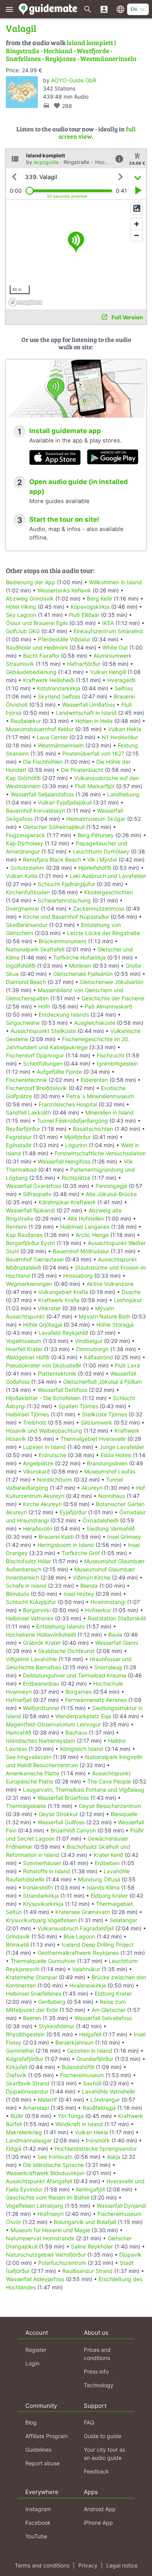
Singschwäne (23, 1023)
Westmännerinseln (61, 745)
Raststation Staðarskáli (117, 1618)
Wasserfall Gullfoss (61, 1822)
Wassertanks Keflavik (64, 590)
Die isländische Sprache (53, 2165)
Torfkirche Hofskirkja (79, 957)
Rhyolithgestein (25, 2034)
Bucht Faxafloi (41, 656)
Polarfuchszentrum (62, 2263)
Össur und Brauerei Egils (37, 623)
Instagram (38, 2509)
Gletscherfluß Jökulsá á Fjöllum (103, 1382)
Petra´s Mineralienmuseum (100, 1096)
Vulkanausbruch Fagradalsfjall (76, 1928)
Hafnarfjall (19, 1700)
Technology (99, 2385)
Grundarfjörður (95, 2059)
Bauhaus (76, 1732)
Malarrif (47, 2100)
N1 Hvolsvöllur (120, 737)
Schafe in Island (26, 1586)
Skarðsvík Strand (28, 2083)
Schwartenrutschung (64, 900)
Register (36, 2350)
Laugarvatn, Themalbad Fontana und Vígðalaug (84, 1790)
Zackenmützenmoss (99, 908)
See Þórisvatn (55, 2157)
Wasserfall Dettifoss (62, 1390)
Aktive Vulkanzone (110, 1284)
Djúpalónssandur (27, 2091)
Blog (31, 2422)
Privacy (88, 2565)
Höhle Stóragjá (115, 1325)
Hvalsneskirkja (88, 1985)
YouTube (36, 2536)
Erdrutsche (52, 1455)
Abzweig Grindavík (30, 598)
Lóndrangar (105, 2100)
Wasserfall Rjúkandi (30, 1210)
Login (32, 2363)
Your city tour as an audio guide (104, 2454)
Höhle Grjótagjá (42, 1325)
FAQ (89, 2422)
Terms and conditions (42, 2565)
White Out (115, 647)
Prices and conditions (97, 2354)
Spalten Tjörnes (78, 1406)
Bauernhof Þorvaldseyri (36, 811)
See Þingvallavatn (29, 1757)
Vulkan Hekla (125, 729)
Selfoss (124, 688)
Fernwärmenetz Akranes (96, 1700)
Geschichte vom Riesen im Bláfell (48, 2197)
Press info (96, 2371)
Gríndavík (18, 1936)
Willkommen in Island (115, 582)
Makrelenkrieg (24, 2132)
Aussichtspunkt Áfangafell (39, 2181)
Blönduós (18, 1594)
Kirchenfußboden (28, 892)
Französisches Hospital (68, 1104)
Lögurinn (76, 1145)
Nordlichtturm (55, 1480)
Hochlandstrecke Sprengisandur (96, 2148)
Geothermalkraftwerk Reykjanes (78, 1953)
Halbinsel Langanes (85, 1227)
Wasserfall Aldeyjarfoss (35, 2279)
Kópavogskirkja (90, 607)
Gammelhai (20, 2051)
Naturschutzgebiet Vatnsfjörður (46, 2255)
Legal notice (122, 2565)
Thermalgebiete (26, 1806)
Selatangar (123, 1920)
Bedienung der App (31, 582)
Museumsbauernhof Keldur (40, 729)
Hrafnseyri (50, 2214)
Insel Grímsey (124, 1537)
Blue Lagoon (79, 1936)
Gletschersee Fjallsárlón (83, 974)
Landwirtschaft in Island (86, 713)
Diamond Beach (26, 982)
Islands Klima (103, 1887)
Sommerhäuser (42, 1863)
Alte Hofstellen (86, 1218)
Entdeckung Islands (64, 1015)
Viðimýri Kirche (92, 1577)
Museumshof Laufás (110, 1471)
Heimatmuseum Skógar (96, 819)
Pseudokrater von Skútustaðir (44, 1365)
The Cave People (109, 1781)
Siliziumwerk (96, 1422)
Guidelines (38, 2450)
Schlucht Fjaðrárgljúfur (66, 884)
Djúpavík (130, 2255)
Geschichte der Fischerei (113, 998)
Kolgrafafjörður (25, 2059)
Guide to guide (103, 2436)
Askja (114, 2157)
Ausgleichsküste (95, 1023)
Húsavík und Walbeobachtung (44, 1431)
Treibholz (35, 1422)
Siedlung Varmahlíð (111, 1528)
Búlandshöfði (78, 2067)
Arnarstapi (36, 2108)
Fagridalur (19, 1137)
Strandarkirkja (41, 1896)
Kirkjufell (17, 2067)
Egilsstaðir (19, 1145)
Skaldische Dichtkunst (66, 1651)
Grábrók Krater (42, 1643)
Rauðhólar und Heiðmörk (37, 647)
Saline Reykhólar (92, 2246)
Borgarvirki (37, 1610)
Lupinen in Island (44, 1447)
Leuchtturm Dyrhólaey (101, 851)
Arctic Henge (92, 1235)
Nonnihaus (112, 1496)
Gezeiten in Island (90, 2051)
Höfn (44, 1006)
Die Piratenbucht (82, 770)
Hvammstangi (108, 1602)
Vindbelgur (89, 1341)
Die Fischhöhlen (43, 762)
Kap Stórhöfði (23, 778)
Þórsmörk (98, 2140)
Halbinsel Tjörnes (27, 1414)
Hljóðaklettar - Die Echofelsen (43, 1398)
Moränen (80, 966)
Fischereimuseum (82, 2075)
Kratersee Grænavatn (83, 1912)
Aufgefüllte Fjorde (59, 1072)
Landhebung (123, 794)
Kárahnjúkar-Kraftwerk (67, 1202)
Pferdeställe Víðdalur (64, 639)
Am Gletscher (109, 2010)
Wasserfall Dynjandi (121, 2206)
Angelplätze (38, 1463)
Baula (115, 1635)
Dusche (131, 1292)
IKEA (108, 623)
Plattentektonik (57, 1373)
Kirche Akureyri (42, 1504)
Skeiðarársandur (27, 925)
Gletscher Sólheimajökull (54, 827)
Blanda (89, 1586)
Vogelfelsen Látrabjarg (34, 2206)
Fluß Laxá (127, 1365)
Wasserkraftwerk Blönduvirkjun (45, 2173)
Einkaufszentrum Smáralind (108, 631)
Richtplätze (76, 1178)
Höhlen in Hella (94, 721)
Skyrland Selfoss (59, 696)
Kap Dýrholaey (25, 843)
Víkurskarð (36, 1471)
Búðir (17, 2116)
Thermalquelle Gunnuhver (43, 1961)
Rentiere (16, 1227)
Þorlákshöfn (38, 1887)
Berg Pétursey (96, 835)
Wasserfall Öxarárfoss (34, 1186)
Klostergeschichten (109, 892)
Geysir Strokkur (58, 1814)
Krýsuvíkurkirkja (43, 1904)
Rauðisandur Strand (87, 2271)
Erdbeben (107, 1863)
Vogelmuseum (24, 1341)
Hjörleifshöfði (95, 868)
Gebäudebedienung (31, 672)
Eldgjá (14, 2148)
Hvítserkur (98, 1610)
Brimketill (17, 1945)
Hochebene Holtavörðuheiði (41, 1635)
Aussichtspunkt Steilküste (43, 1031)
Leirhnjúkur (128, 1300)
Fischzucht (110, 1055)
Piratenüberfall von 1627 (93, 753)
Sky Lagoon (21, 615)
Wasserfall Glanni (117, 1643)
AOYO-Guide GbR (74, 80)
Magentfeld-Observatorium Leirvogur (53, 1724)
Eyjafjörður (73, 1512)
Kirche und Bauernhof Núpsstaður (66, 917)
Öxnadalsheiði (101, 1520)
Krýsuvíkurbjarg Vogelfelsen (41, 1920)
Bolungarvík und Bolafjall (85, 2222)
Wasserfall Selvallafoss (103, 2018)
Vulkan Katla (22, 876)
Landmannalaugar (29, 2140)
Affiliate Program (47, 2436)
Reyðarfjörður (23, 1129)
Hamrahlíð (19, 1732)
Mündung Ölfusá (99, 1879)
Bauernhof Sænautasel (35, 1259)
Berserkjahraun (74, 2042)
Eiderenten (94, 1080)
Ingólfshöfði (21, 966)
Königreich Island (82, 1749)
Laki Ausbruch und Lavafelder (108, 876)
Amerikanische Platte (33, 1773)
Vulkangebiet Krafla (63, 1292)
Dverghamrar (23, 908)
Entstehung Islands (60, 1626)
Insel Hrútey (79, 1594)
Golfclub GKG (23, 631)
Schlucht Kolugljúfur (31, 1602)
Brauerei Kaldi (56, 1537)
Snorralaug (108, 1667)
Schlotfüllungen (43, 1063)
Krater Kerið (108, 1855)
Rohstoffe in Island (47, 1871)
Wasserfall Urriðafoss (88, 705)
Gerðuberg (52, 2002)
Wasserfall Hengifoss (64, 1161)
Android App (100, 2509)
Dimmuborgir (92, 1349)
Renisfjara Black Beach (52, 860)
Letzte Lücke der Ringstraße (103, 933)
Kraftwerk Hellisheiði (49, 680)
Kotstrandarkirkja (59, 688)
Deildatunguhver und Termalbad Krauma (75, 1675)
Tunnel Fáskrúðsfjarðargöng (72, 1121)
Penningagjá (111, 1186)
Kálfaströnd (98, 1357)
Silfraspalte (37, 1194)
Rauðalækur (26, 721)
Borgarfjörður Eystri (30, 1243)
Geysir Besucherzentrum (110, 1806)
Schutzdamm (27, 868)
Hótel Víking (21, 607)
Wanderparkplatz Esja (83, 1716)
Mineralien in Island (110, 1112)
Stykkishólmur (57, 2026)
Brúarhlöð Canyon (73, 1830)
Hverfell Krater (24, 1349)
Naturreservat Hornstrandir (40, 2238)
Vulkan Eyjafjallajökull (65, 802)
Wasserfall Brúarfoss (63, 1798)
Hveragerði (121, 680)
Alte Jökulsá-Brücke (111, 1194)
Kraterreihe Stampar (32, 1977)
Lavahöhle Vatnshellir (109, 2091)
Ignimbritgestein (117, 1063)
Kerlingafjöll (90, 2189)
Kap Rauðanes (24, 1235)
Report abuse (42, 2463)
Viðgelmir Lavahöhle (31, 1659)
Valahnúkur (86, 1969)
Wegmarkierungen (29, 1284)
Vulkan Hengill (108, 672)
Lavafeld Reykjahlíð (63, 1333)
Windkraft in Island (79, 2124)
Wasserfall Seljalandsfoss (42, 794)
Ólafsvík (16, 2075)
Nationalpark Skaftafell (35, 949)
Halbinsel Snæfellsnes (34, 1993)
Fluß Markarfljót (95, 786)
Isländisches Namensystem (41, 1741)
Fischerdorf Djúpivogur (35, 1055)
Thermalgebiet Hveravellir (93, 1439)
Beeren (32, 2018)
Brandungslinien (107, 1463)
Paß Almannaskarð (108, 1006)
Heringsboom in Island (66, 1545)
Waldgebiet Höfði (28, 1357)
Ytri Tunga (71, 2116)
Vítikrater (49, 1308)
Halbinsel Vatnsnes (30, 1618)
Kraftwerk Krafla (59, 1300)
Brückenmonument (63, 941)
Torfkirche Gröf (81, 1553)
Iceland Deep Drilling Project (98, 1945)
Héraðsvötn (38, 1528)
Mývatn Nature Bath (104, 1316)
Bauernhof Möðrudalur (81, 1251)
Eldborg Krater (109, 1896)
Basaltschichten (93, 1129)
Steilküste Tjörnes (104, 1414)
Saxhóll (92, 2083)
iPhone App (98, 2523)
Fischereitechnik (27, 1080)
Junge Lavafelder (122, 1447)
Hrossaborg (78, 1276)
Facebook (38, 2523)
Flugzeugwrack (26, 835)
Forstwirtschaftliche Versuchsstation (100, 1153)
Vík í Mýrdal (102, 860)
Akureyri (92, 1488)
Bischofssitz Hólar (28, 1561)
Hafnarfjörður (85, 664)
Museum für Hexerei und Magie (50, 2230)
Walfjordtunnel (41, 1708)
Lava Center (52, 737)
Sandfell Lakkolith (28, 1112)
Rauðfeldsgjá (99, 2108)
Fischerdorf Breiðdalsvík (36, 1088)
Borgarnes (79, 1692)
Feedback (96, 2471)
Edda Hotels (116, 1455)
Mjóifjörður (78, 1137)
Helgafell (90, 2034)
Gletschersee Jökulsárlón (112, 982)
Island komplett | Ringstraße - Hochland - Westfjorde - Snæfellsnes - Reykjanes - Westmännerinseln (71, 51)
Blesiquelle (124, 1814)
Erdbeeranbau (41, 1683)
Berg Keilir (100, 598)
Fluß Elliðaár (84, 615)
